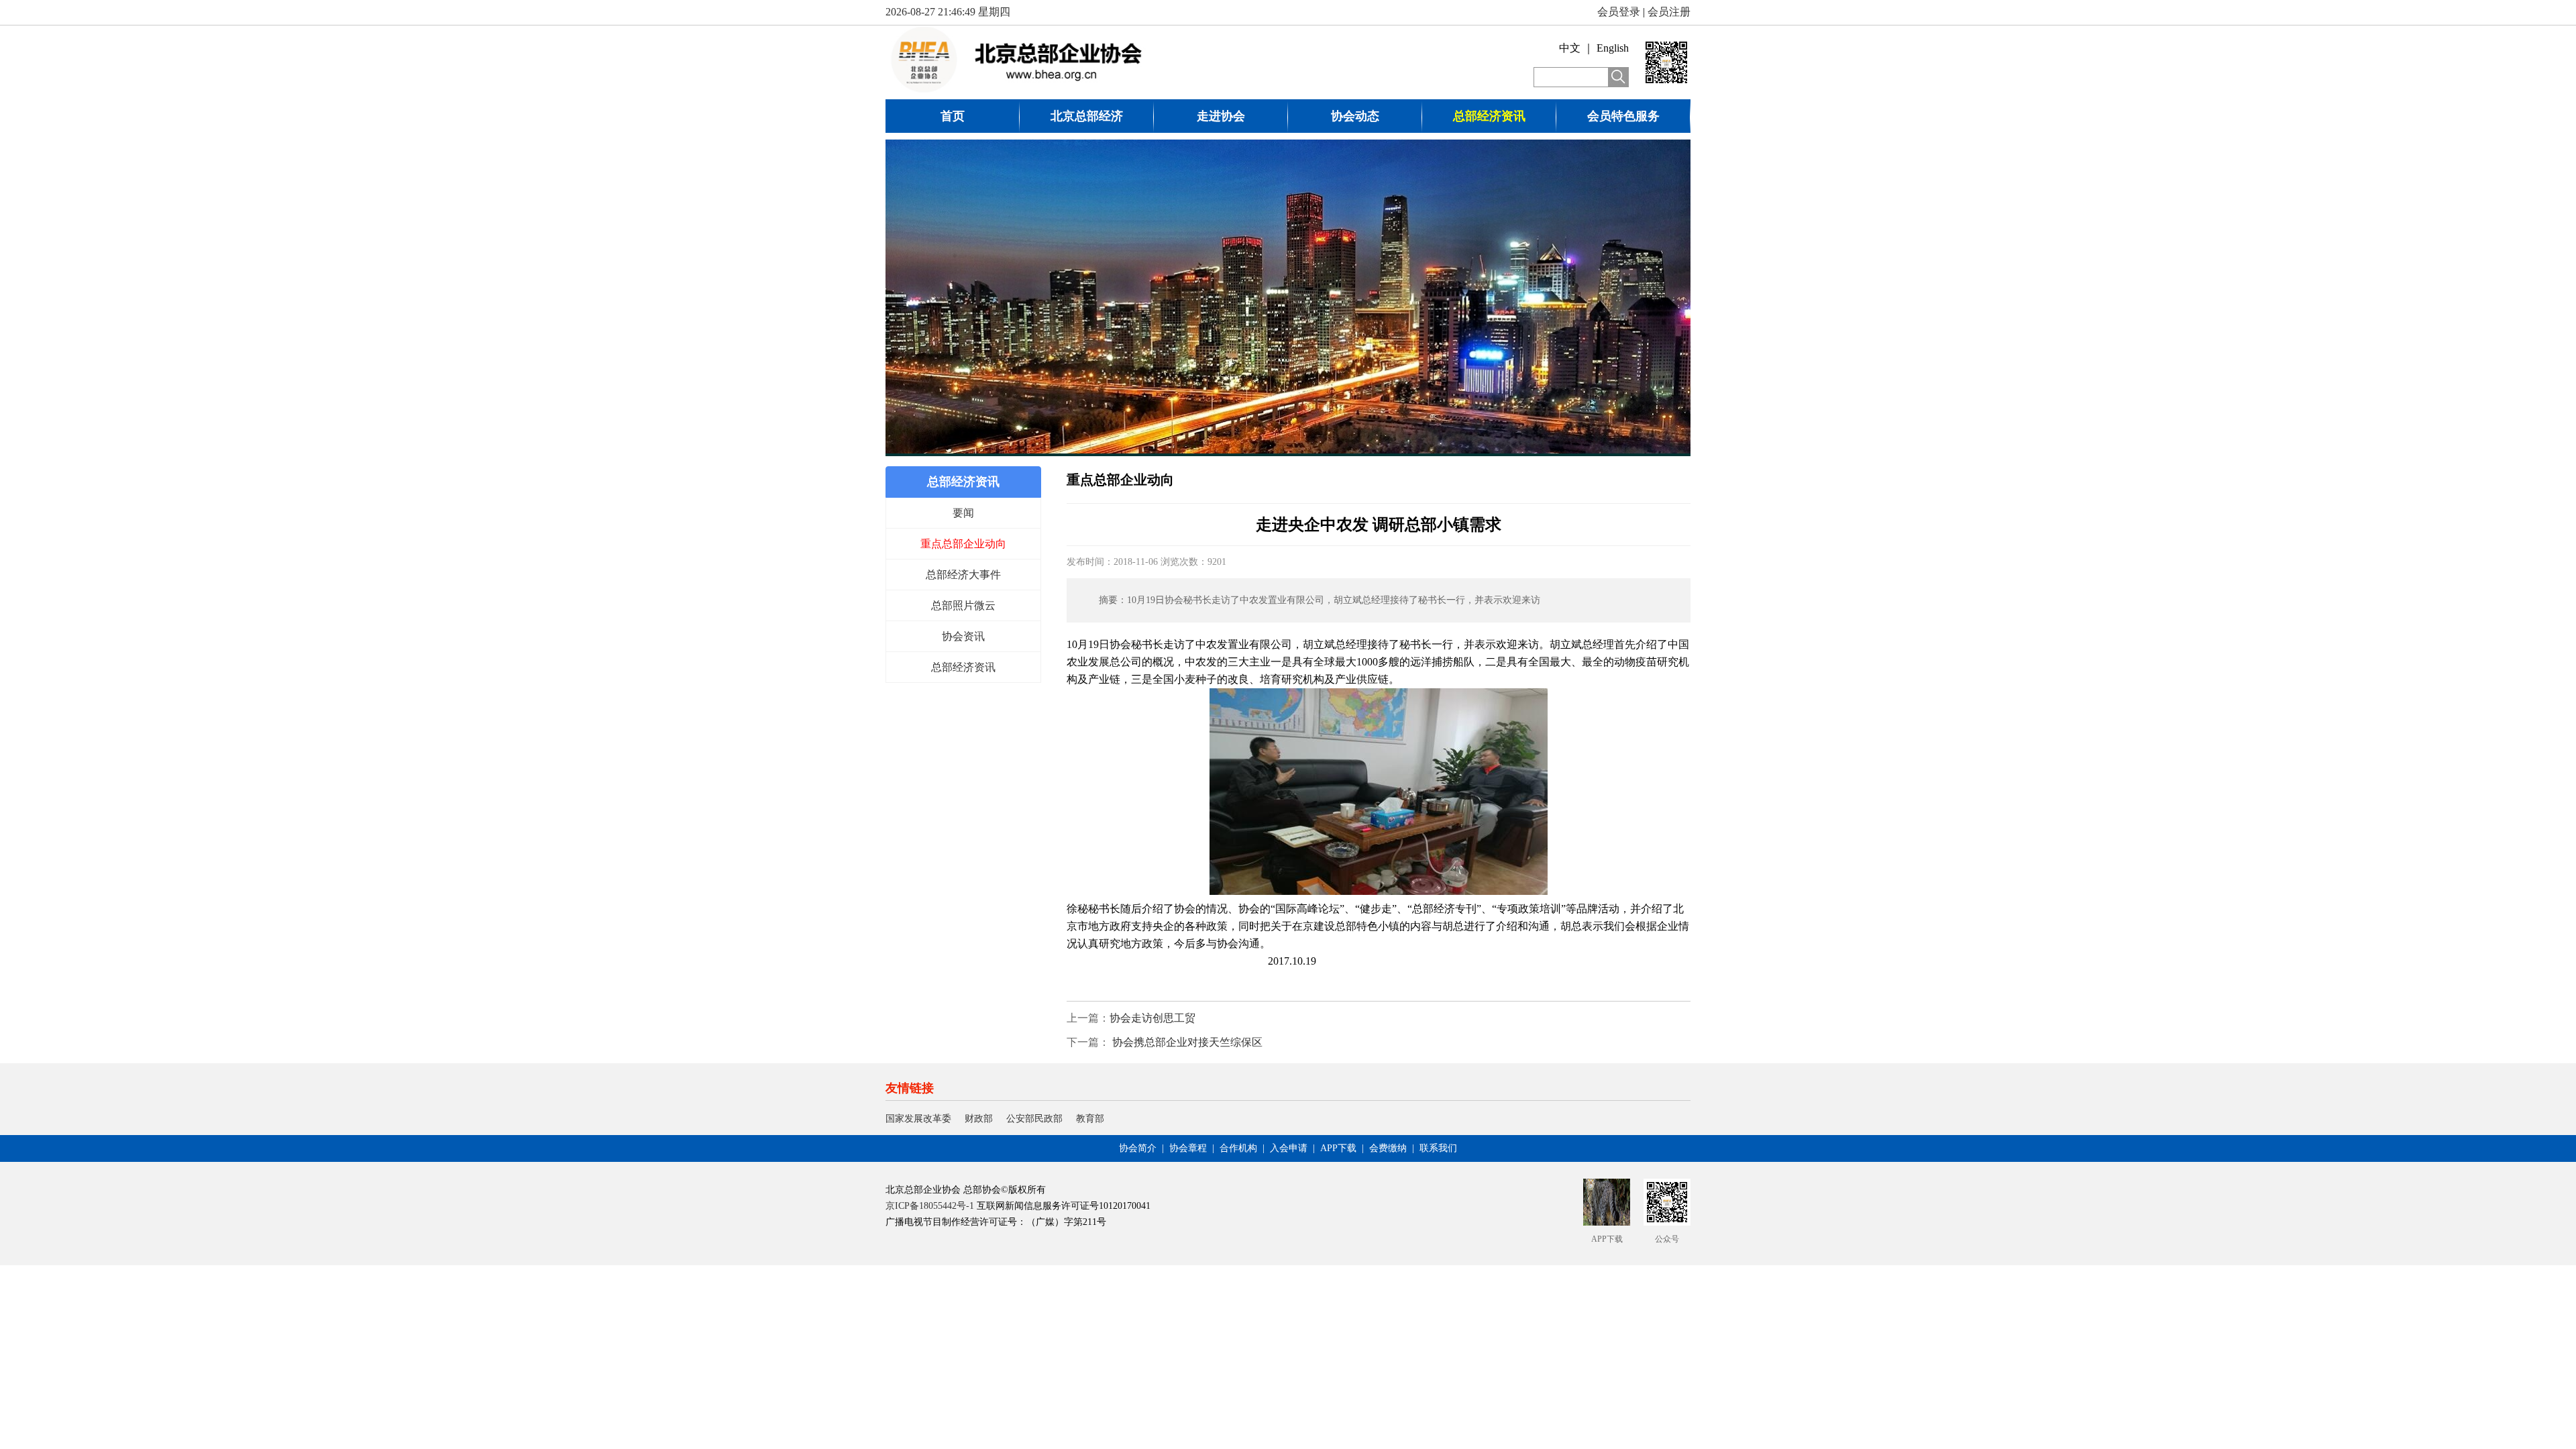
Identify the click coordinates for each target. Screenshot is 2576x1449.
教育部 (1090, 1119)
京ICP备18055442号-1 (930, 1206)
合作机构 (1238, 1148)
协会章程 (1188, 1148)
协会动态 (1355, 116)
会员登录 (1619, 12)
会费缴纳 (1388, 1148)
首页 (953, 116)
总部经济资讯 (1489, 116)
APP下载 (1338, 1148)
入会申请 (1289, 1148)
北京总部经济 (1087, 116)
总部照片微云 (963, 605)
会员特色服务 (1623, 116)
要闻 (963, 513)
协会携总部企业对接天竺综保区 (1186, 1042)
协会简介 (1138, 1148)
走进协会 (1221, 116)
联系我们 (1438, 1148)
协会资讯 (963, 636)
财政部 (979, 1119)
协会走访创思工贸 (1152, 1018)
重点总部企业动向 (963, 544)
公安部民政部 (1034, 1119)
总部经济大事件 (963, 575)
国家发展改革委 (918, 1119)
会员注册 (1669, 12)
